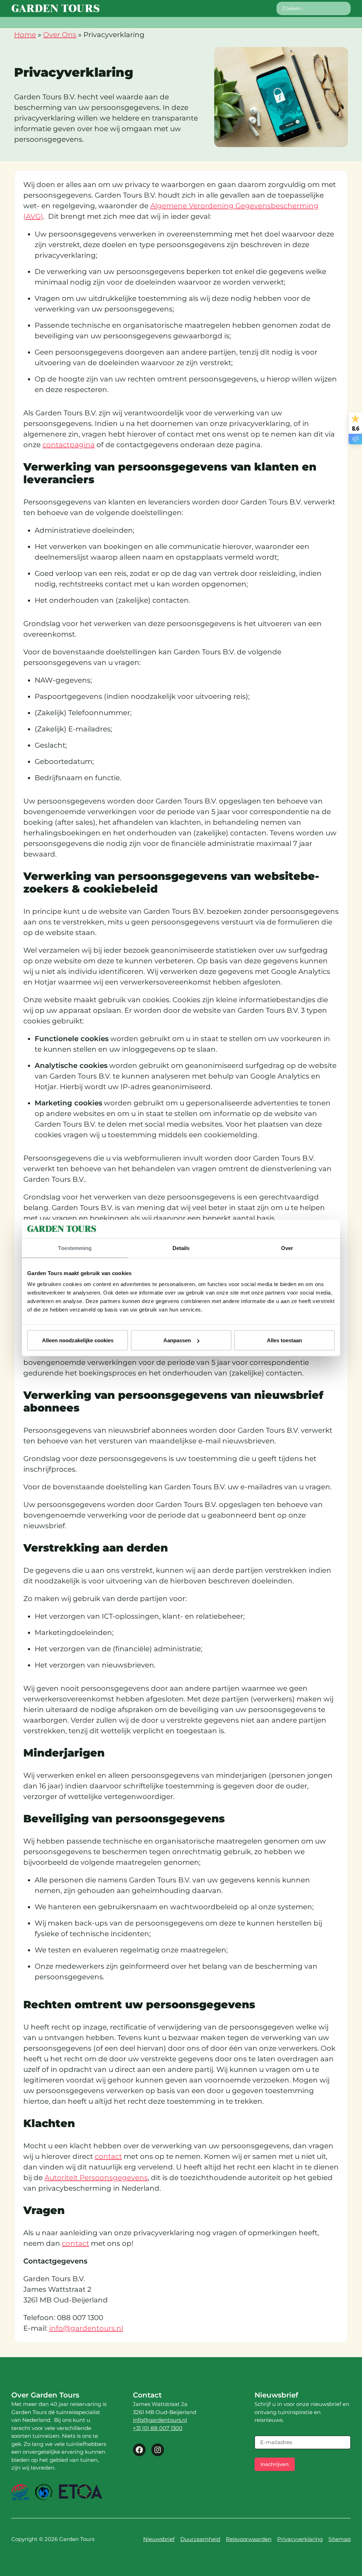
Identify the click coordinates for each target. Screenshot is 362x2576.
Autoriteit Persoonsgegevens (96, 2178)
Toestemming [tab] (75, 1248)
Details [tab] (181, 1248)
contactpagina (69, 445)
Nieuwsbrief (159, 2539)
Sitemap (340, 2539)
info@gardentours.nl (86, 2328)
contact (108, 2156)
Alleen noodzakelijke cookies (78, 1340)
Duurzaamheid (200, 2539)
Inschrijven (275, 2464)
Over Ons (60, 35)
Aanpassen (177, 1340)
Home (25, 35)
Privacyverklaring (300, 2539)
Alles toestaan (284, 1340)
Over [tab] (287, 1248)
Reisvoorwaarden (249, 2539)
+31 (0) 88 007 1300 (158, 2428)
